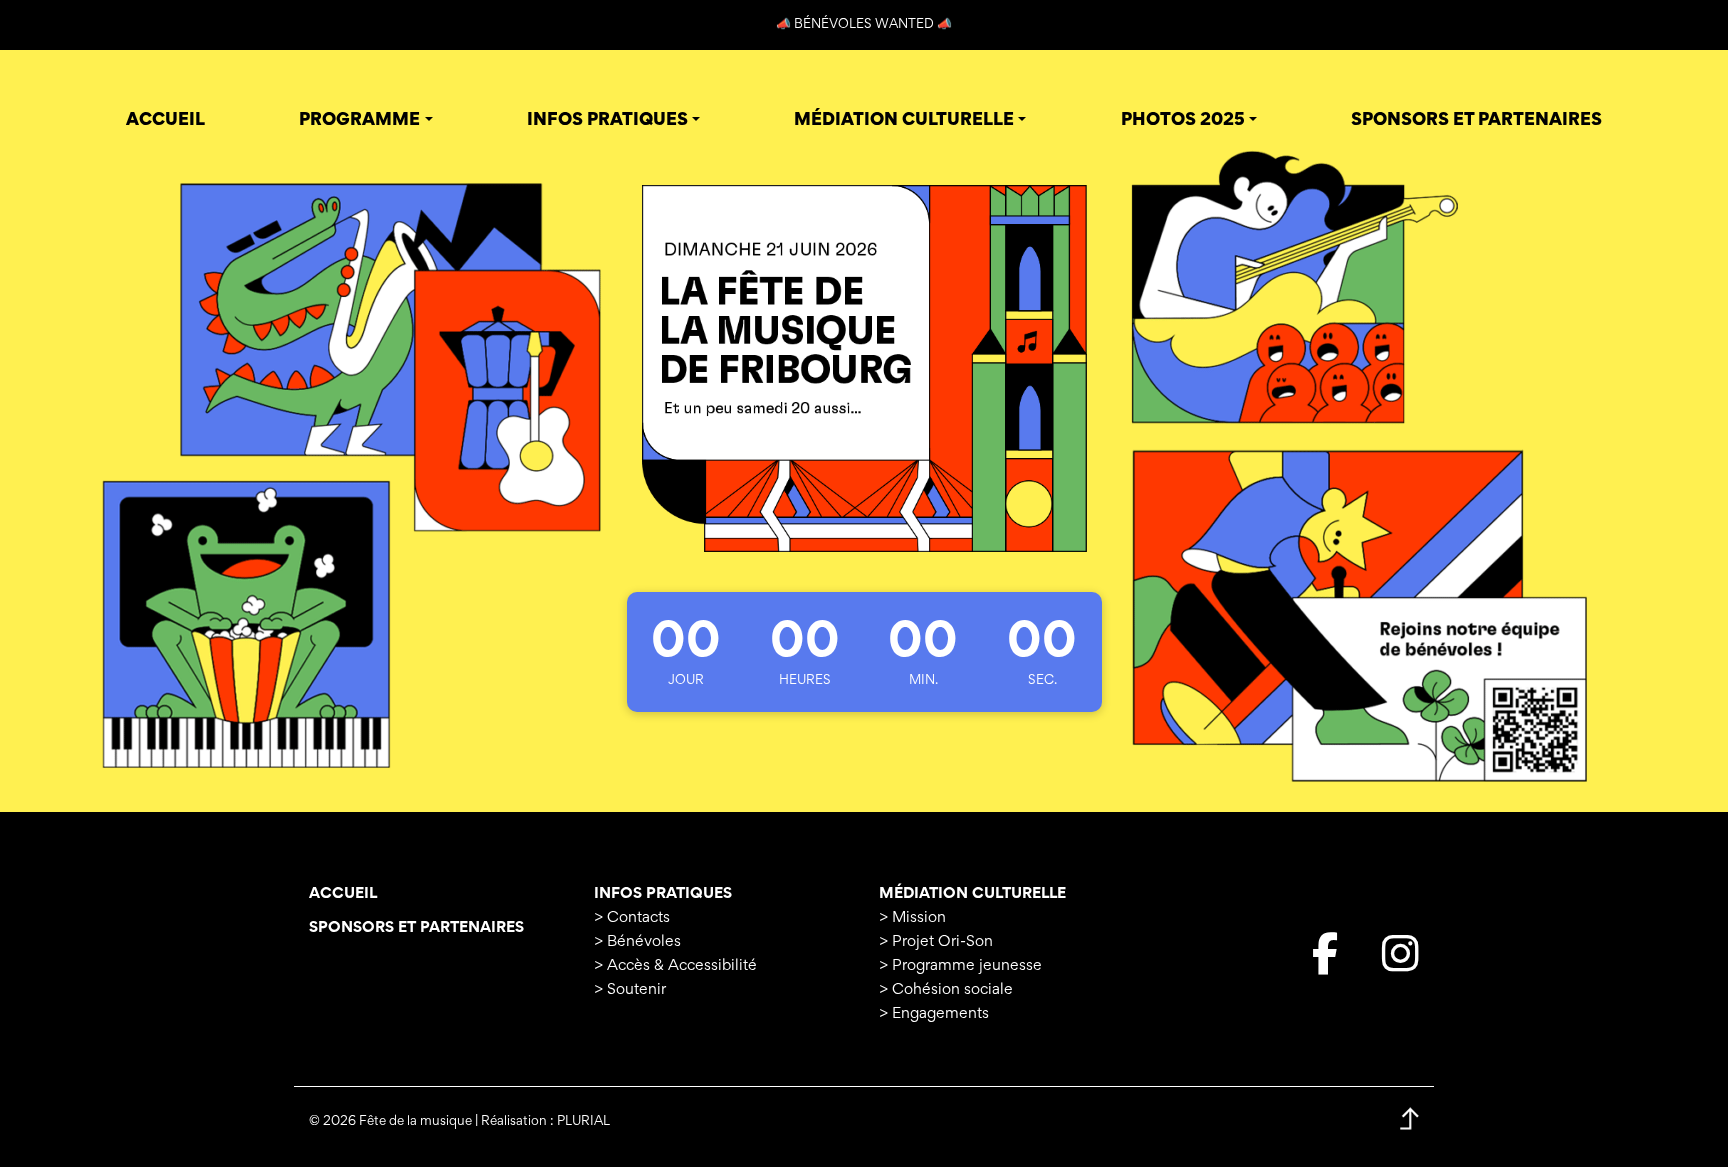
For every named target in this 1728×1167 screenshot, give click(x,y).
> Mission (912, 918)
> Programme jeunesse (960, 966)
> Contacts (632, 918)
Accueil (343, 894)
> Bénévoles (637, 942)
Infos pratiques (663, 894)
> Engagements (934, 1014)
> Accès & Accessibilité (675, 966)
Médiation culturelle (972, 894)
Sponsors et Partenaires (416, 928)
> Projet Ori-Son (936, 942)
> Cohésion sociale (946, 990)
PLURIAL (583, 1122)
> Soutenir (630, 990)
